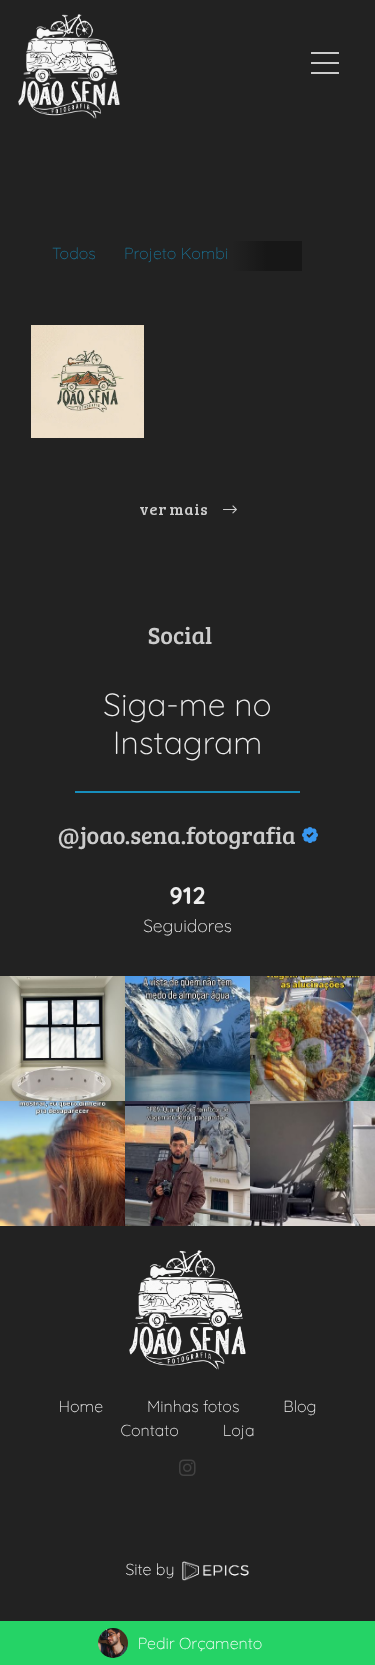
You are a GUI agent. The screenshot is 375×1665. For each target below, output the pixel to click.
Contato (149, 1430)
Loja (239, 1430)
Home (81, 1406)
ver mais (175, 508)
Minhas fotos (193, 1406)
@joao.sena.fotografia (176, 834)
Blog (299, 1406)
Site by (152, 1569)
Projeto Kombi (176, 253)
